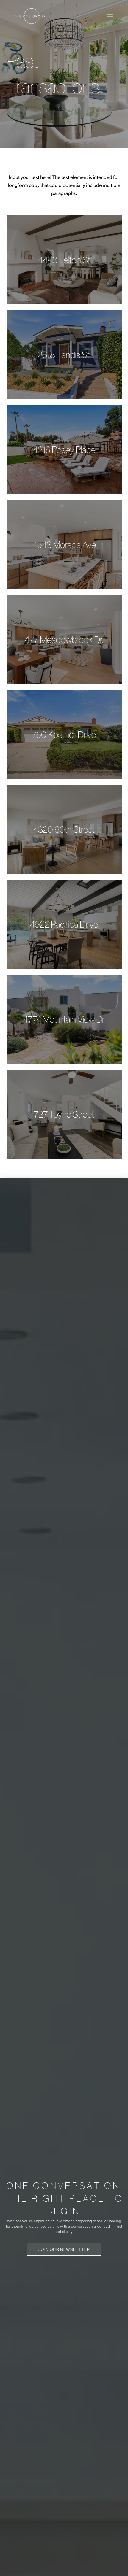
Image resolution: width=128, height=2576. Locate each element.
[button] (110, 16)
